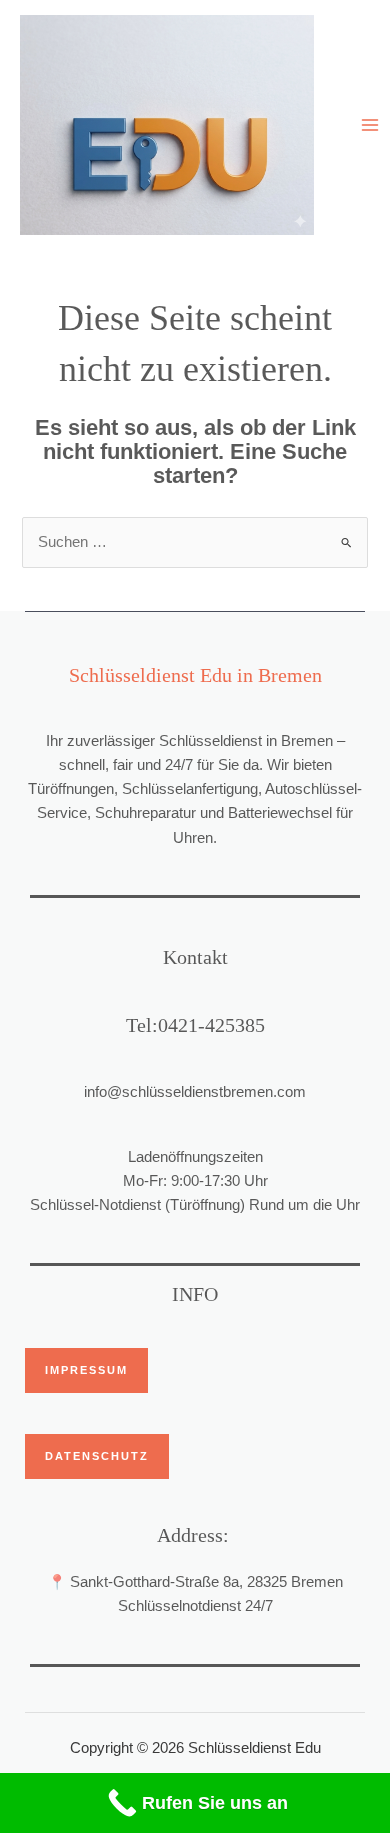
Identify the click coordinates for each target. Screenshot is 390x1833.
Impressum (86, 1370)
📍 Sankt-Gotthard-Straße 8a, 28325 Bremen (195, 1582)
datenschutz (97, 1456)
